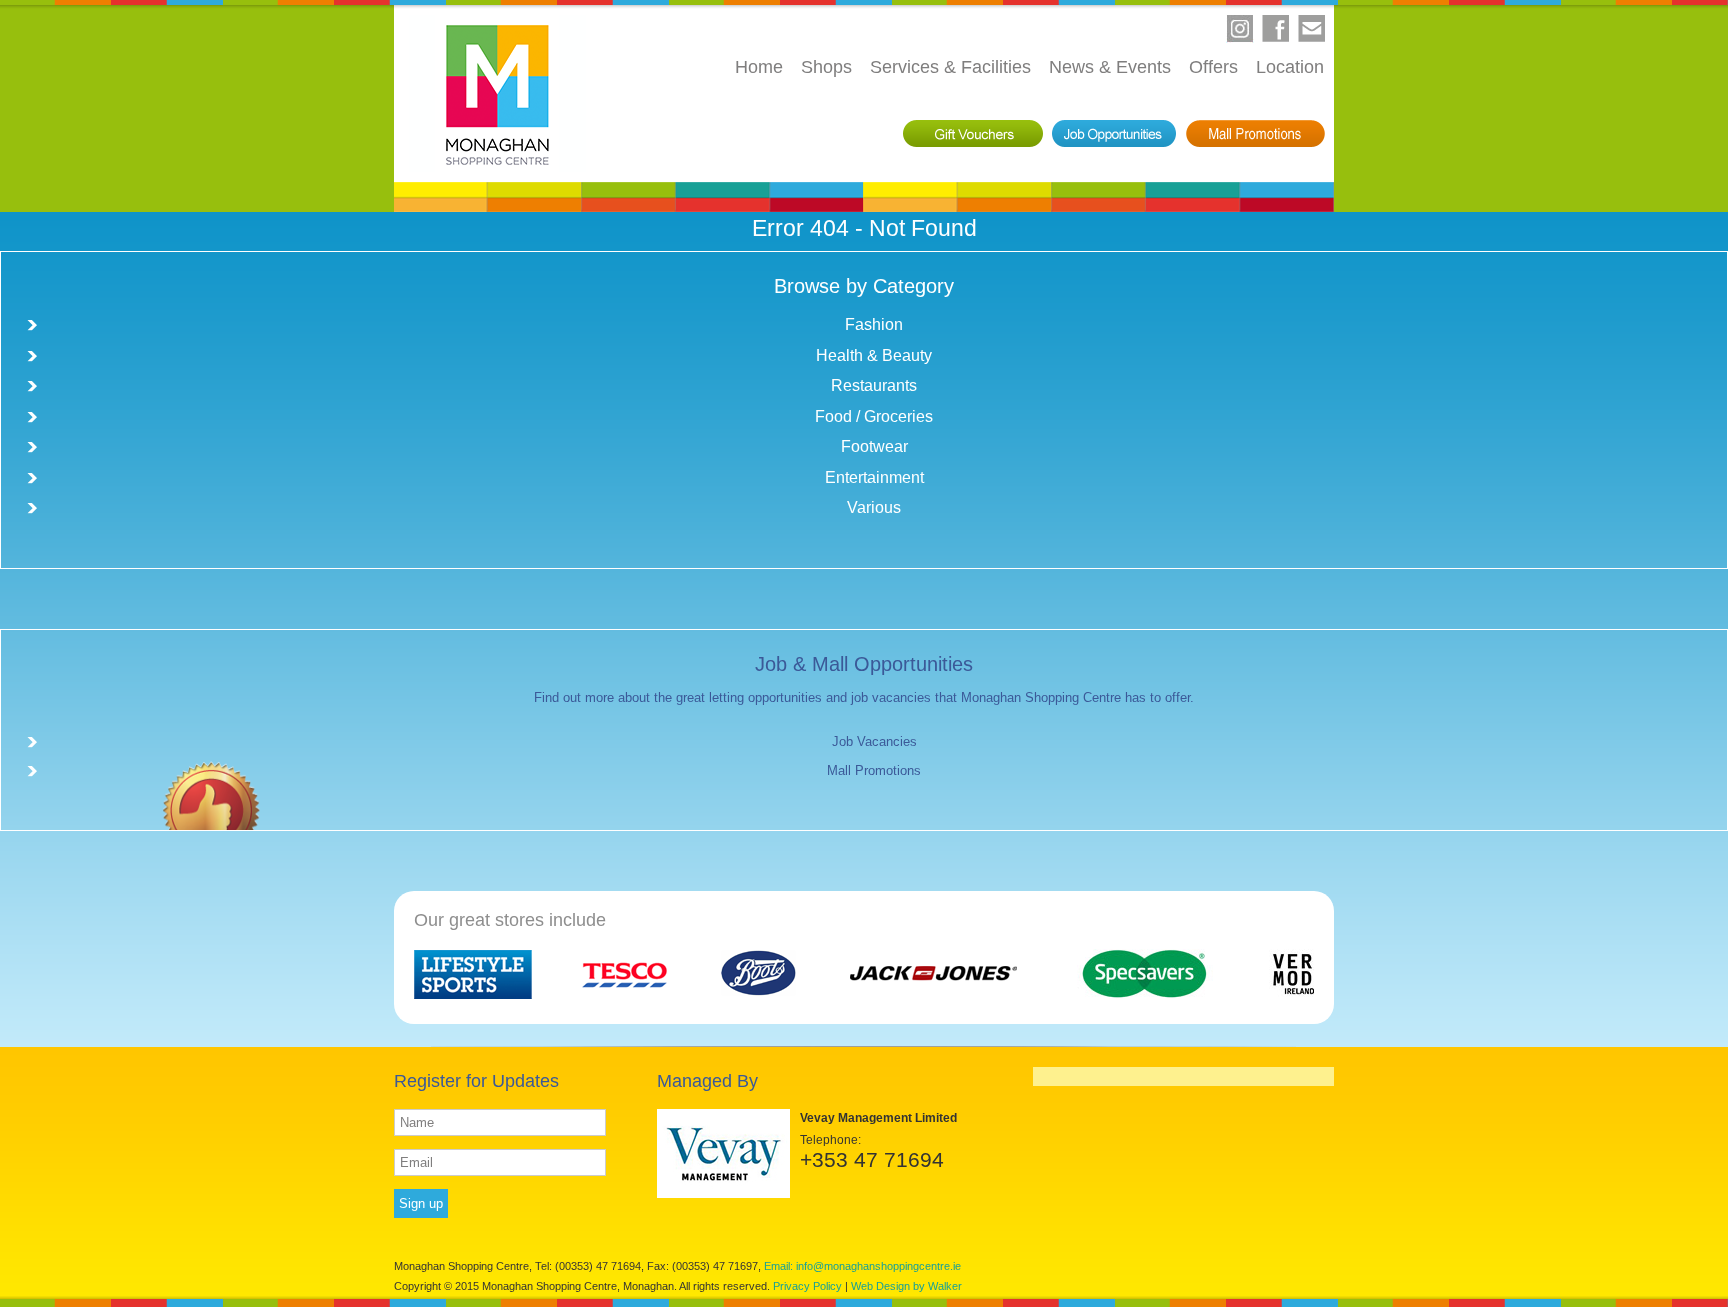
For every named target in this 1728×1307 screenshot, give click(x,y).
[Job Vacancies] (1114, 134)
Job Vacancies (874, 741)
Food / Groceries (874, 416)
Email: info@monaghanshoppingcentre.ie (862, 1266)
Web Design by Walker (906, 1286)
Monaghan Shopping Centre (497, 93)
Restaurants (874, 385)
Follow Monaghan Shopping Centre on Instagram (1240, 29)
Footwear (874, 446)
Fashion (874, 324)
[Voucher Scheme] (973, 134)
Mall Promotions (874, 770)
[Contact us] (1312, 29)
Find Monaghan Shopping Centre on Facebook (1276, 29)
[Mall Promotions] (1255, 134)
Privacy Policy (807, 1286)
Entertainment (874, 477)
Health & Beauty (874, 355)
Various (874, 507)
